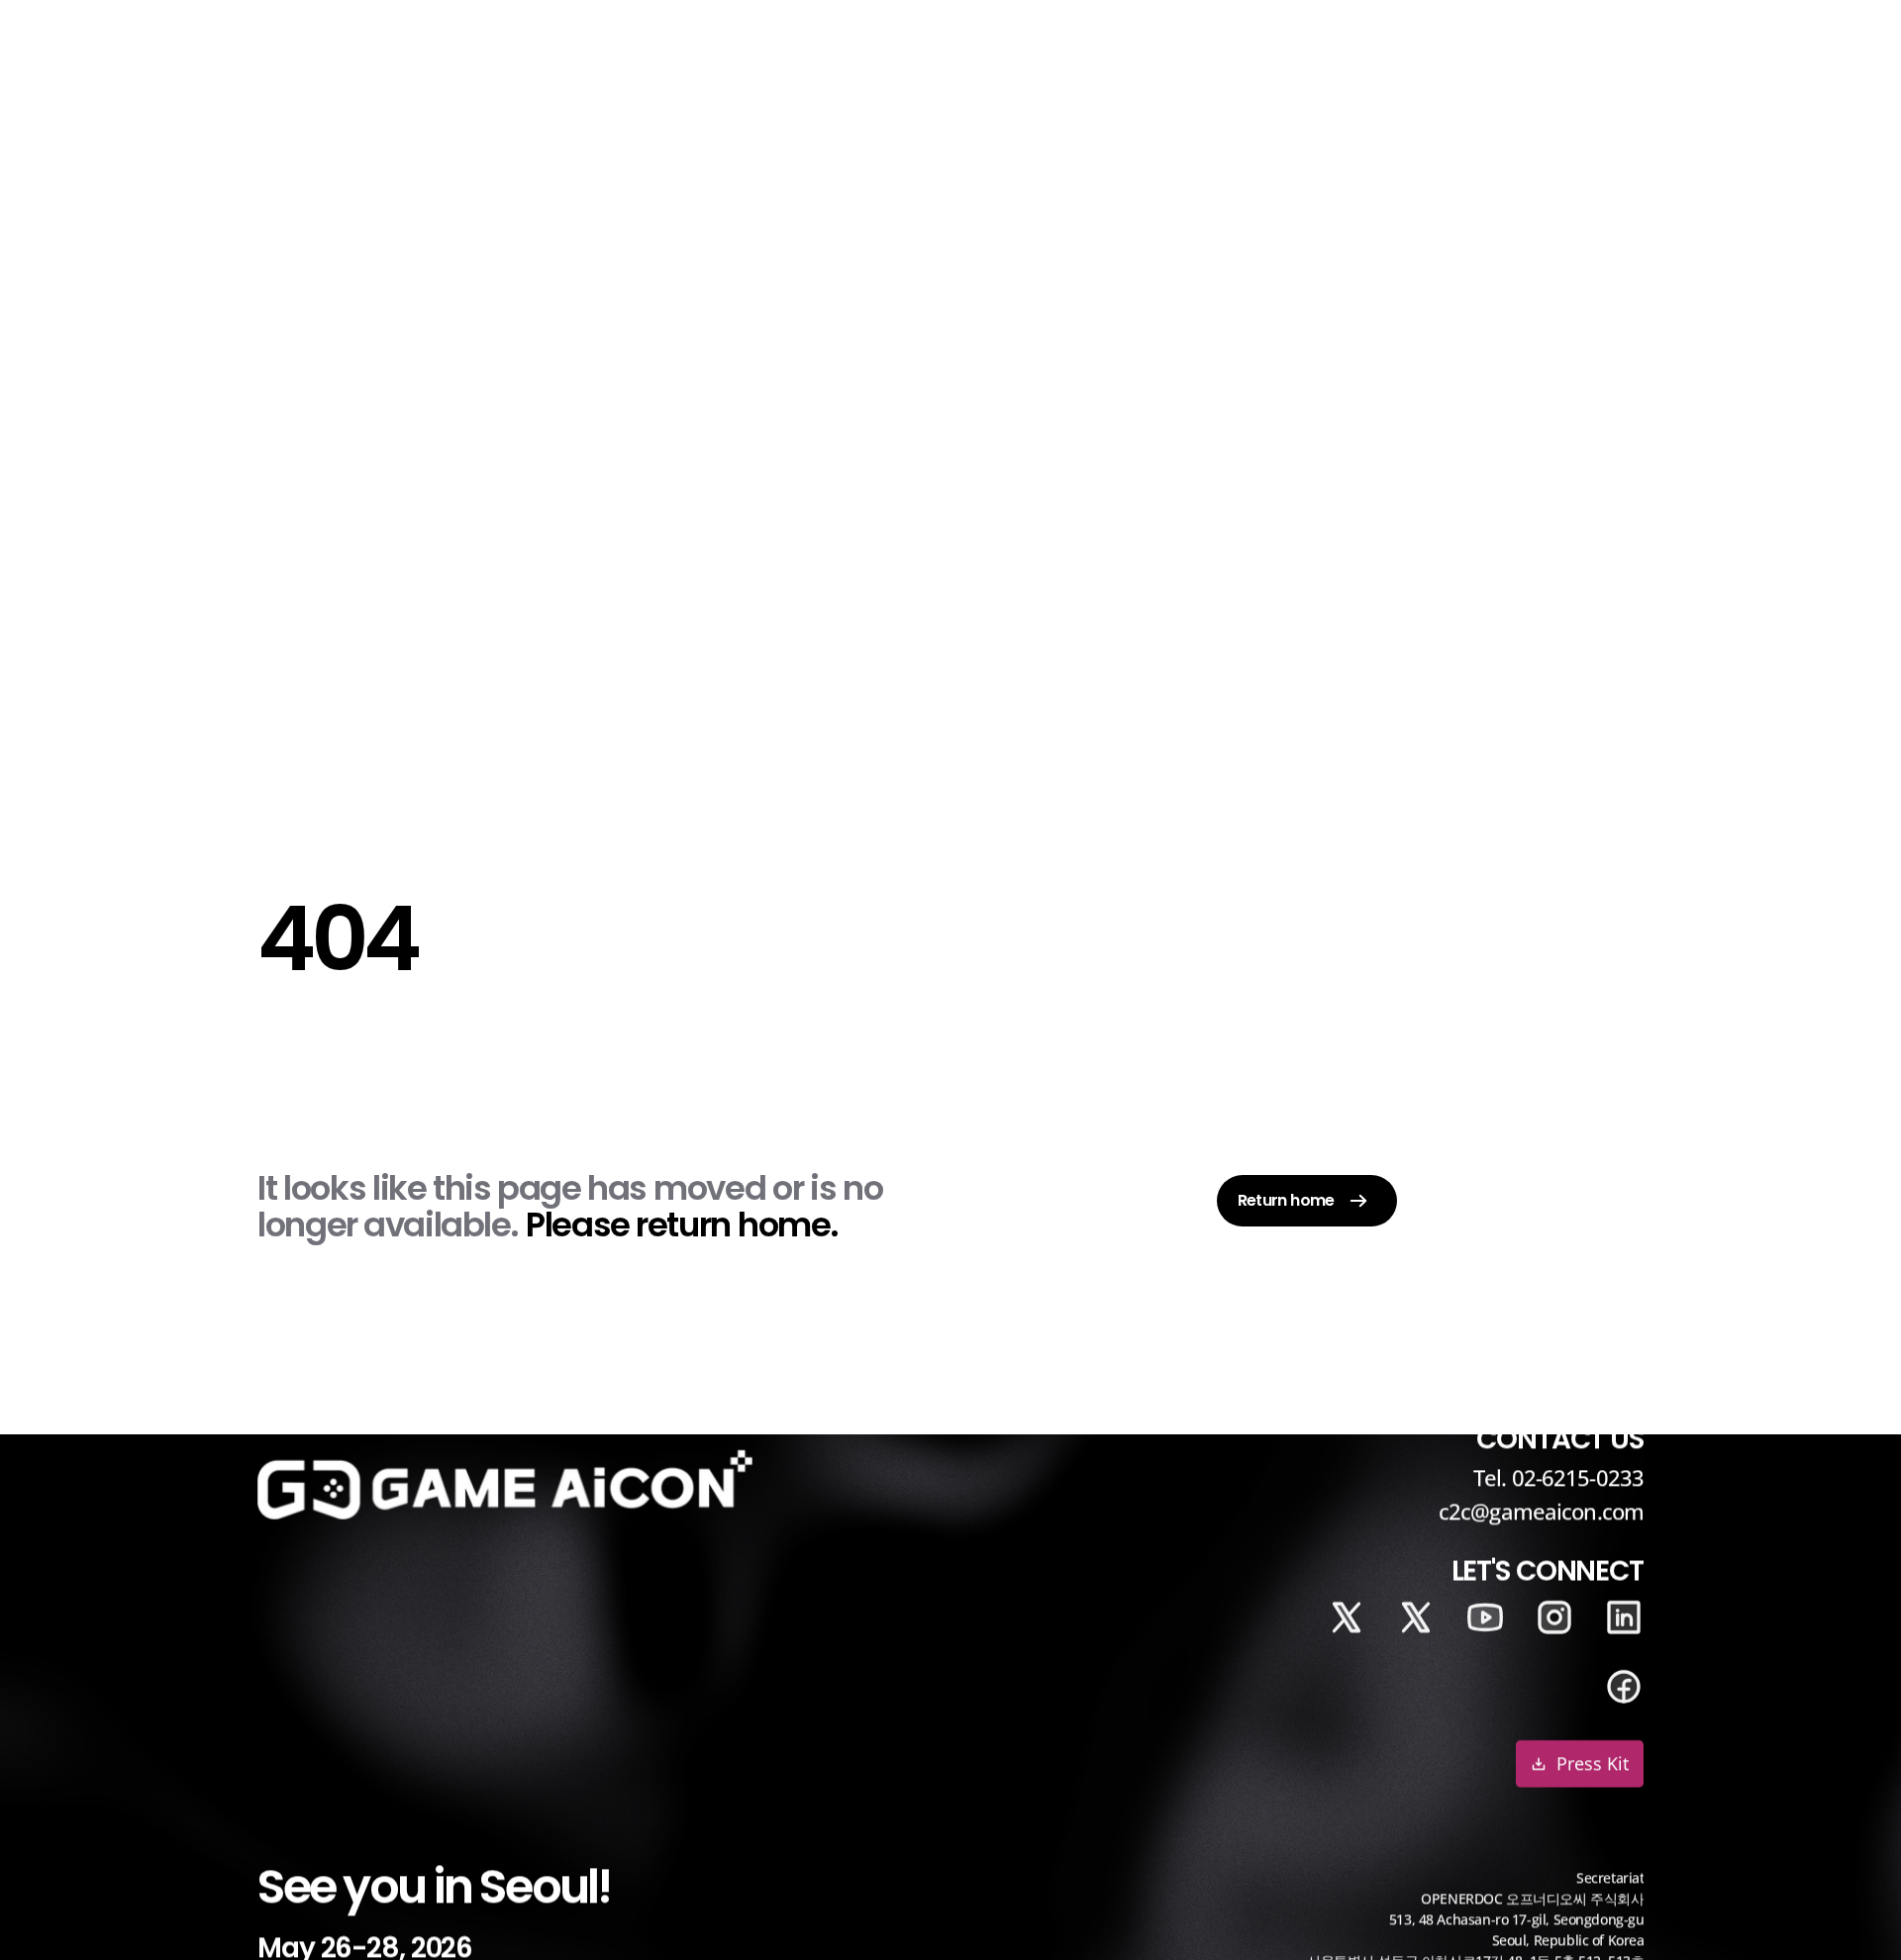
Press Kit (1593, 1764)
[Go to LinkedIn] (1347, 1617)
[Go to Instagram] (1554, 1617)
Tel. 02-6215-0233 (1558, 1477)
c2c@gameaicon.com (1541, 1512)
